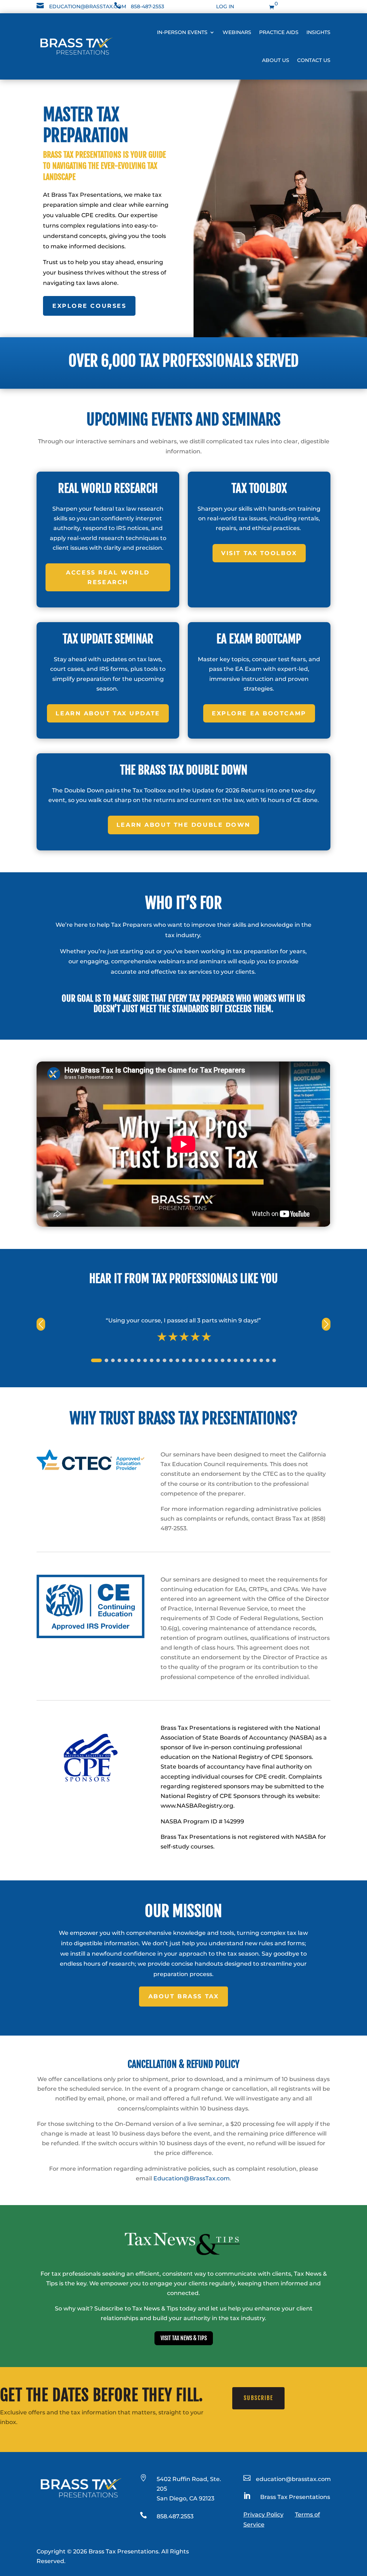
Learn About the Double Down (183, 825)
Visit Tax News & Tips (184, 2338)
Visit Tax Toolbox (259, 553)
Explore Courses (89, 306)
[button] (326, 1324)
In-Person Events (182, 32)
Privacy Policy (263, 2515)
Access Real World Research (108, 577)
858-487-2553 (147, 6)
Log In (225, 6)
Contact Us (314, 60)
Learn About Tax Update (108, 713)
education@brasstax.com (88, 6)
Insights (318, 32)
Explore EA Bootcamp (259, 713)
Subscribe (258, 2398)
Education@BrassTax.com (192, 2178)
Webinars (237, 32)
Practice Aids (279, 32)
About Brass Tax (183, 1996)
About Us (276, 60)
